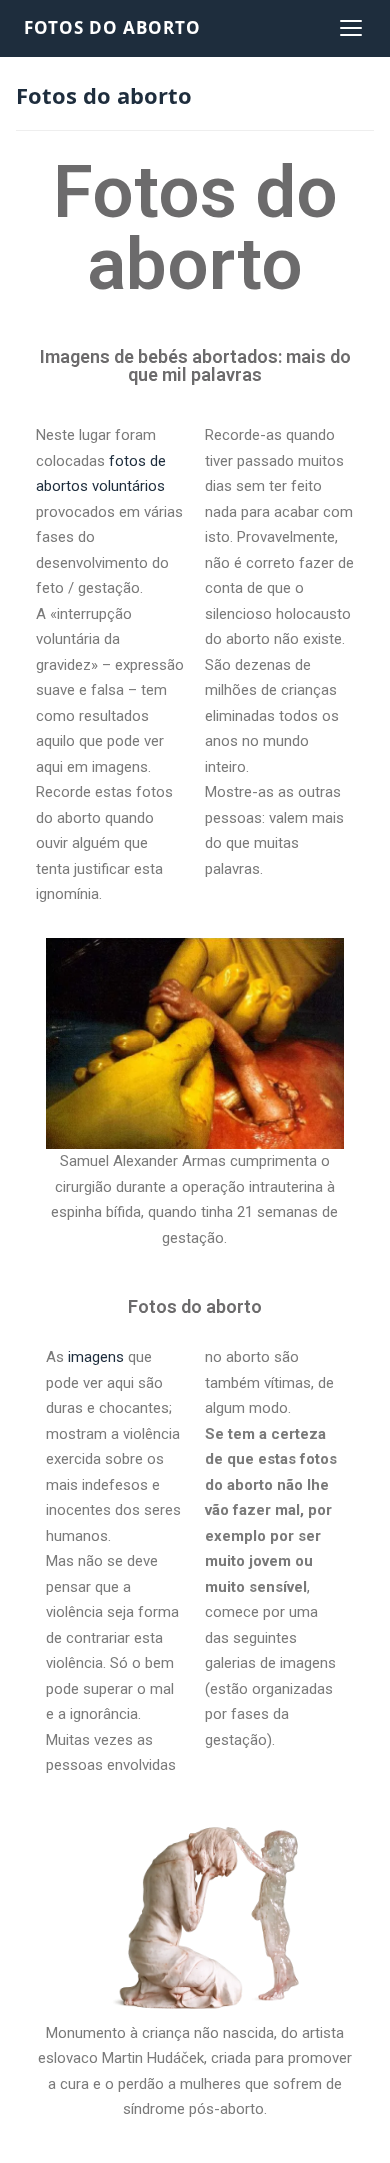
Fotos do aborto (112, 27)
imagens (96, 1357)
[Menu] (351, 28)
